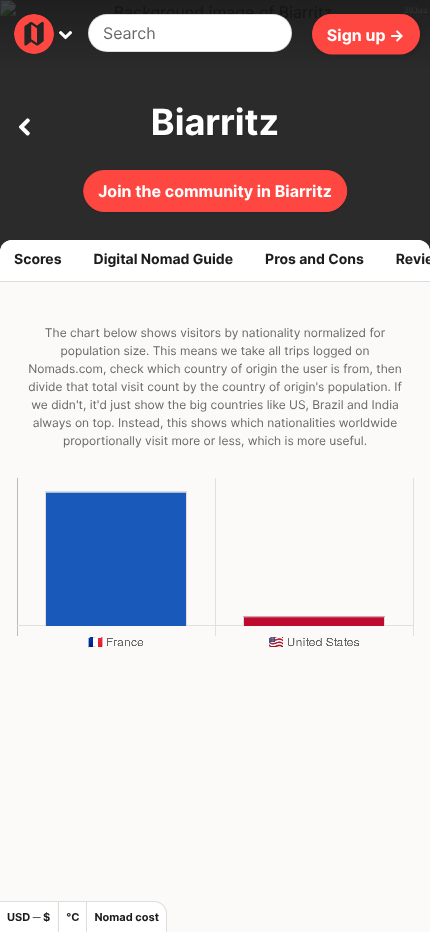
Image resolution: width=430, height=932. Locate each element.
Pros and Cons (314, 259)
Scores (38, 259)
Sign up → (366, 34)
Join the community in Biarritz (215, 191)
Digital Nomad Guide (164, 259)
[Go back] (24, 123)
